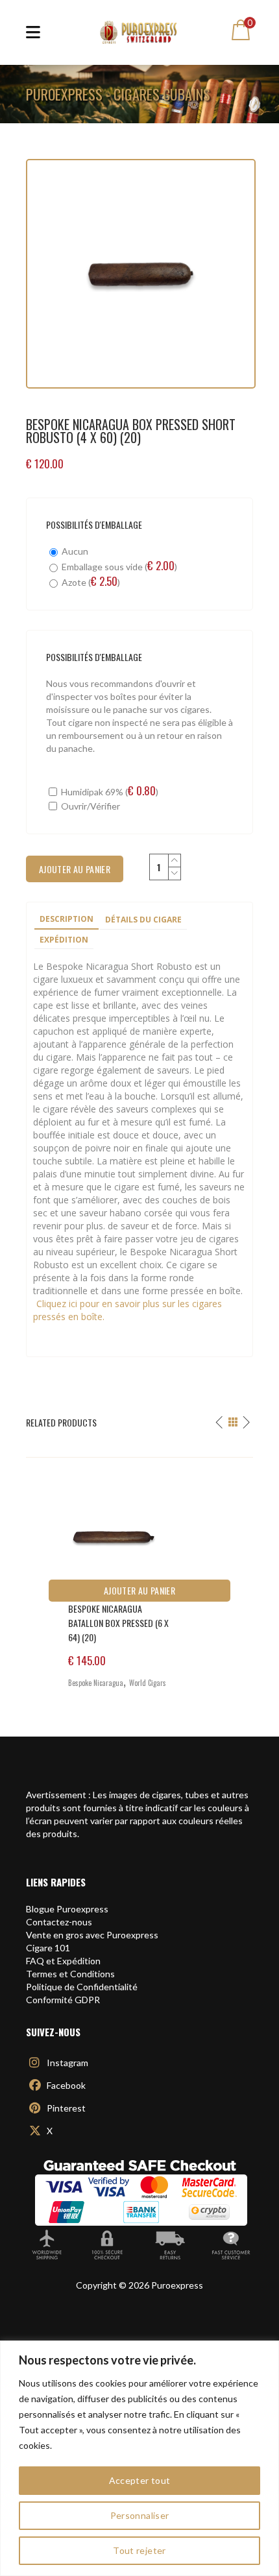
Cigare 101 (48, 1948)
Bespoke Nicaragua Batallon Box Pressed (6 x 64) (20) (118, 1623)
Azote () (90, 582)
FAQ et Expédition (63, 1961)
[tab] (67, 920)
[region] (139, 2458)
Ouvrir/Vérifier (90, 806)
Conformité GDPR (63, 2000)
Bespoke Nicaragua (96, 1683)
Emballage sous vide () (118, 566)
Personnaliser (140, 2515)
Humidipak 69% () (109, 791)
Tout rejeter (139, 2550)
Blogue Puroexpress (67, 1909)
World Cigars (148, 1683)
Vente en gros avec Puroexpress (92, 1935)
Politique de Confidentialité (82, 1987)
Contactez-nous (59, 1922)
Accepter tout (140, 2480)
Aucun (74, 551)
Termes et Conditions (70, 1974)
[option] (139, 1578)
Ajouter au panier (139, 1590)
